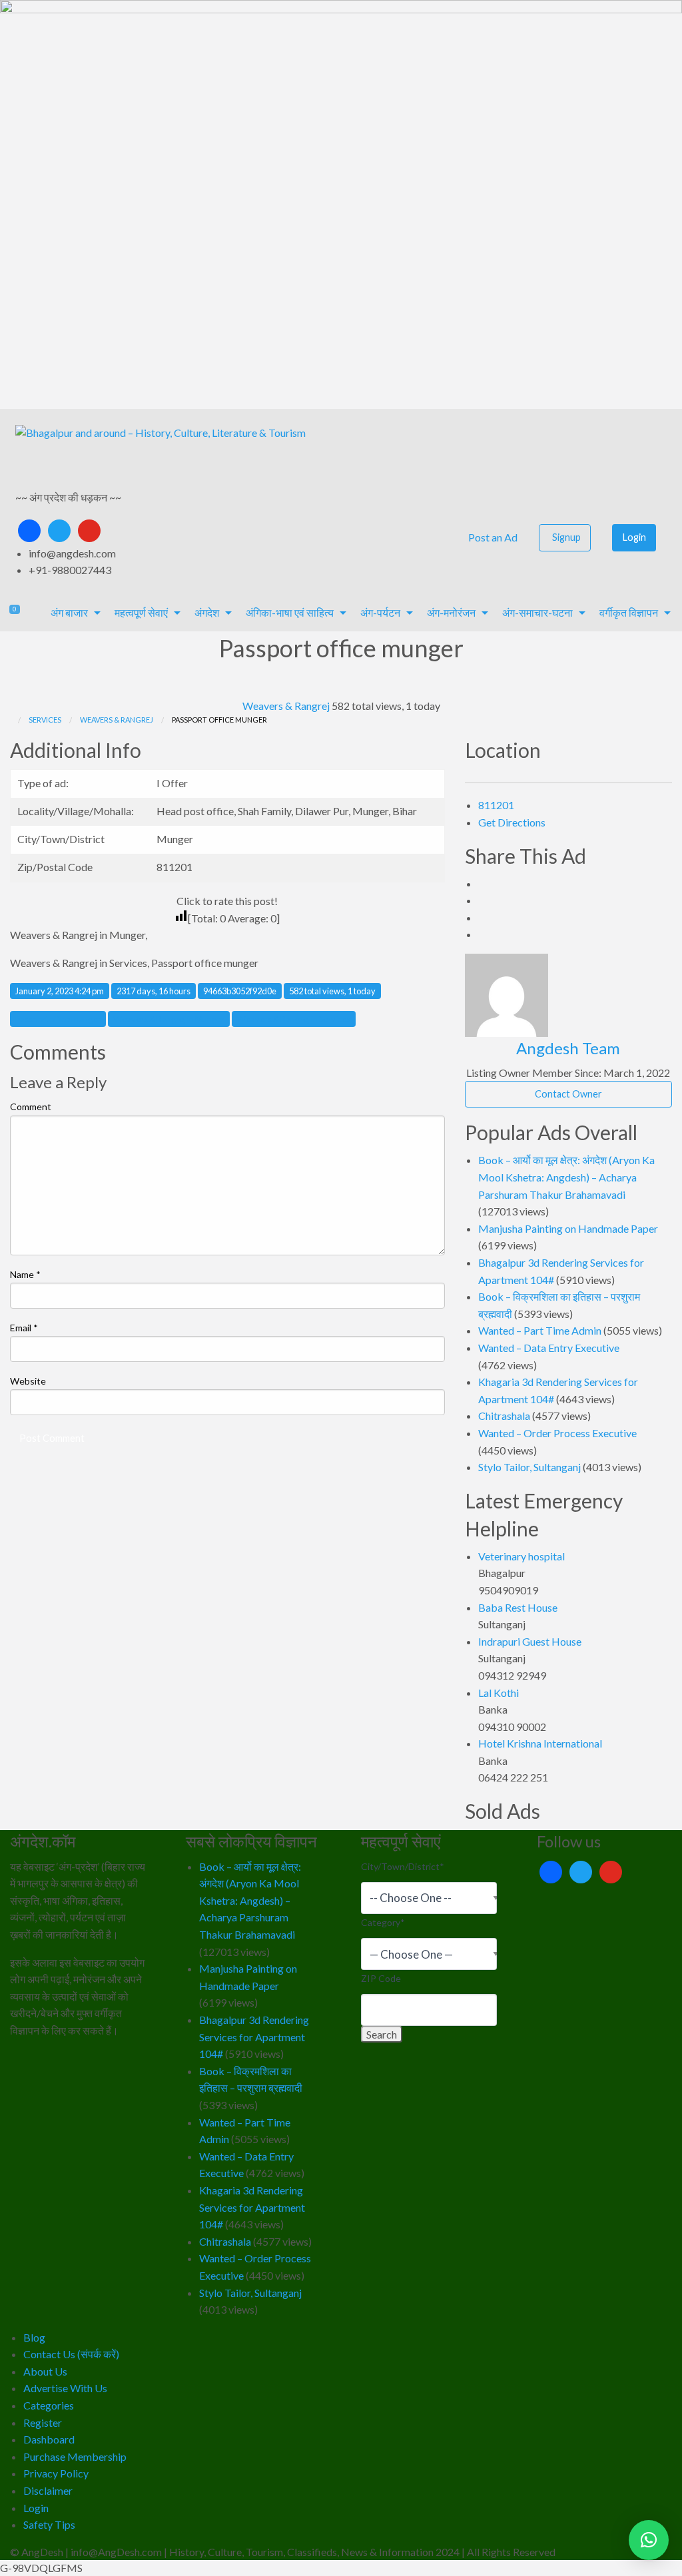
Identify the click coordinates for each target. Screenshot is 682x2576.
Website (28, 1381)
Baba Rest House (518, 1607)
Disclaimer (48, 2490)
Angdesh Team (568, 1048)
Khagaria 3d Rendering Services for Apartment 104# (252, 2207)
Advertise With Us (65, 2388)
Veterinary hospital (521, 1556)
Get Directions (512, 822)
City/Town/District (403, 1866)
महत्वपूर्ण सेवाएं (141, 612)
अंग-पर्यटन (380, 612)
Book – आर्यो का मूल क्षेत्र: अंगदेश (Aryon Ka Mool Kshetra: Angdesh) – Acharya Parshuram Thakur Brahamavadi (566, 1177)
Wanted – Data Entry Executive (549, 1348)
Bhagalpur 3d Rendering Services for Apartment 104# (254, 2037)
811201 (496, 805)
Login (634, 537)
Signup (566, 537)
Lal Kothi (499, 1693)
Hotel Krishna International (540, 1743)
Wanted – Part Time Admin (540, 1330)
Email (24, 1328)
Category (383, 1922)
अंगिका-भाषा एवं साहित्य (290, 612)
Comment (31, 1107)
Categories (49, 2405)
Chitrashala (504, 1416)
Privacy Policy (56, 2473)
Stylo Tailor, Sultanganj (529, 1467)
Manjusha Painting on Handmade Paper (568, 1228)
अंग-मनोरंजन (451, 612)
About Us (45, 2371)
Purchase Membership (75, 2456)
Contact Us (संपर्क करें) (71, 2354)
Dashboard (49, 2439)
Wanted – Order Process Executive (557, 1433)
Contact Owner (568, 1094)
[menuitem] (491, 538)
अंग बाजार (69, 612)
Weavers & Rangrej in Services (294, 1019)
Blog (34, 2337)
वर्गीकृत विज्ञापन (629, 612)
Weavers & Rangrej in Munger (169, 1019)
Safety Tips (49, 2524)
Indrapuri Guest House (530, 1641)
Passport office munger (58, 1019)
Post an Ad (492, 537)
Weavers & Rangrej (286, 706)
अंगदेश (207, 612)
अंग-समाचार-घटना (537, 612)
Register (43, 2422)
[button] (649, 2540)
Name (25, 1274)
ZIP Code (381, 1978)
